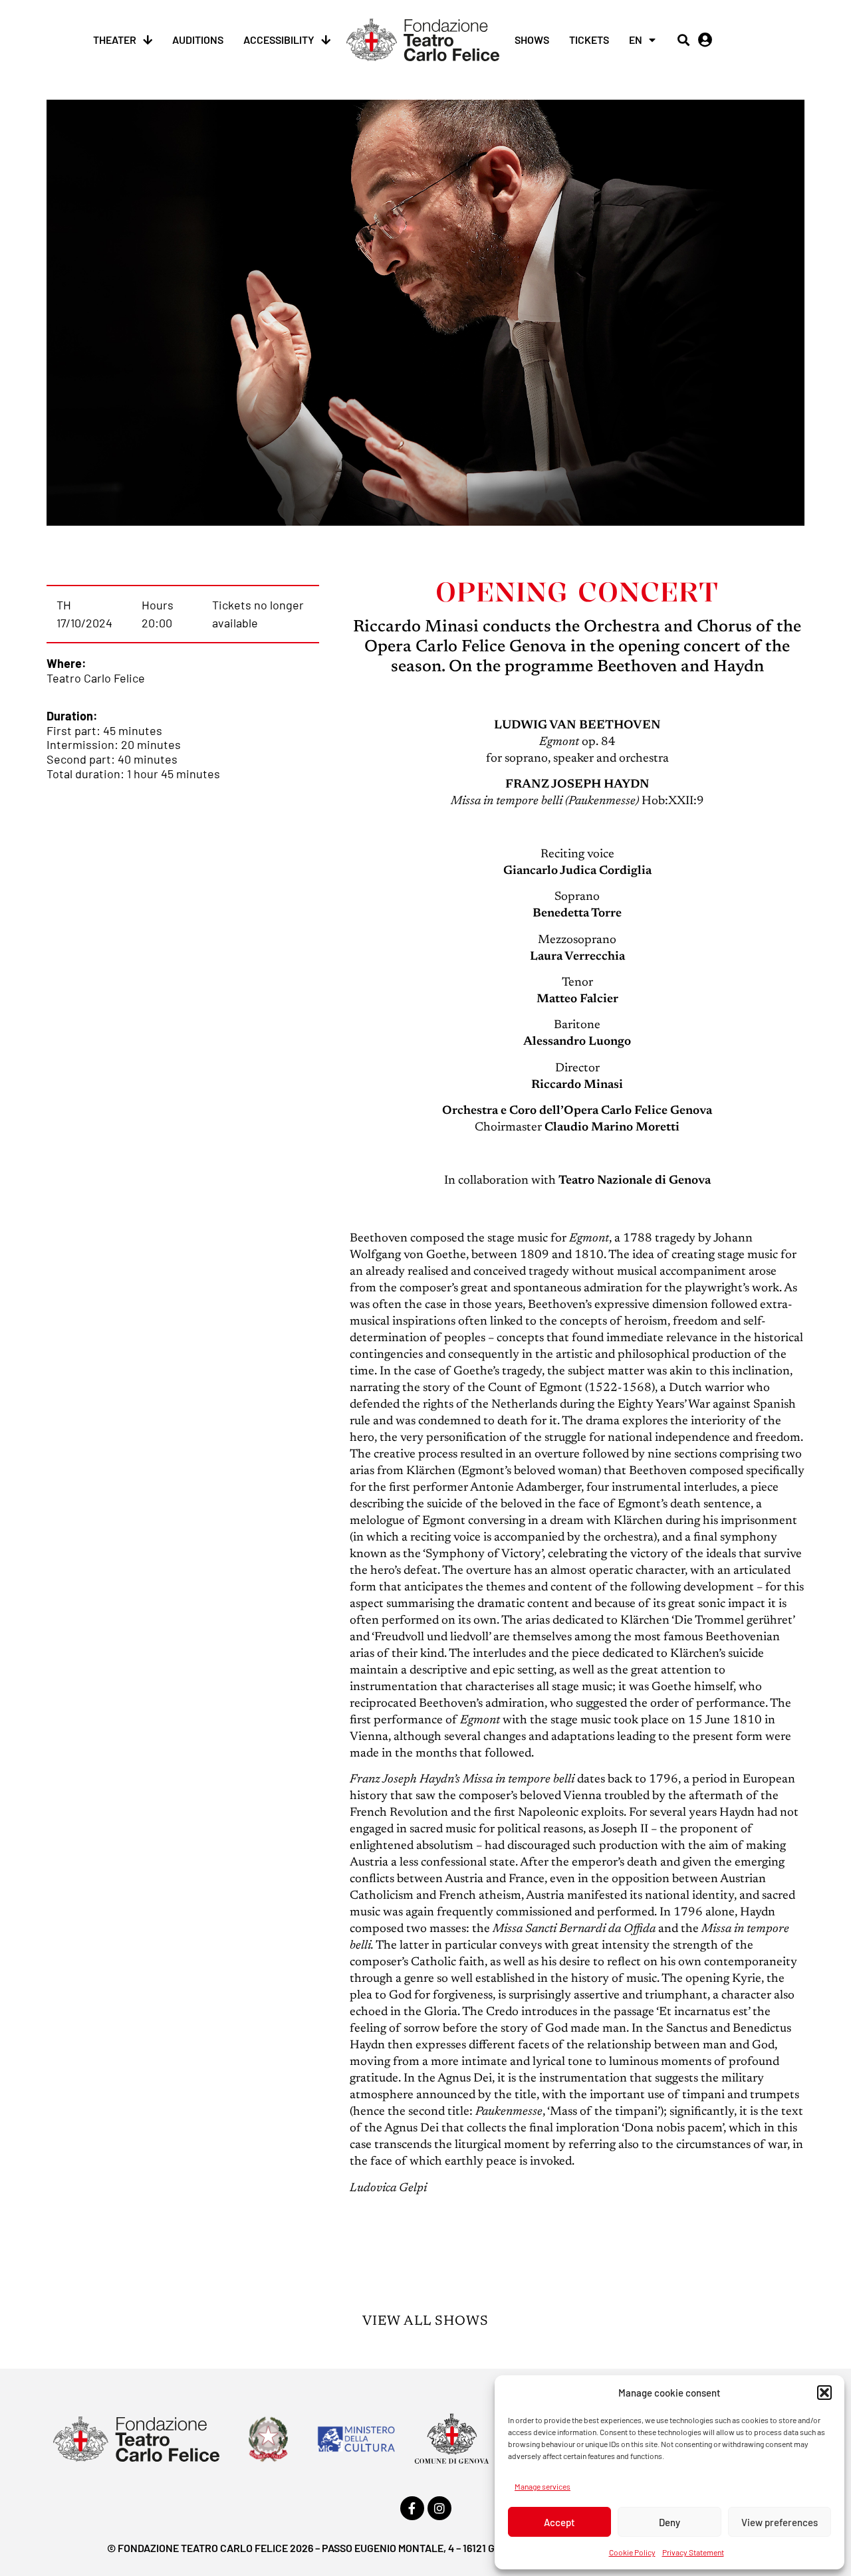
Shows (532, 40)
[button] (824, 2393)
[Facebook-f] (412, 2508)
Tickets (589, 40)
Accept (559, 2522)
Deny (669, 2522)
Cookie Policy (632, 2552)
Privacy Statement (693, 2552)
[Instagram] (439, 2508)
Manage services (543, 2486)
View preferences (780, 2522)
